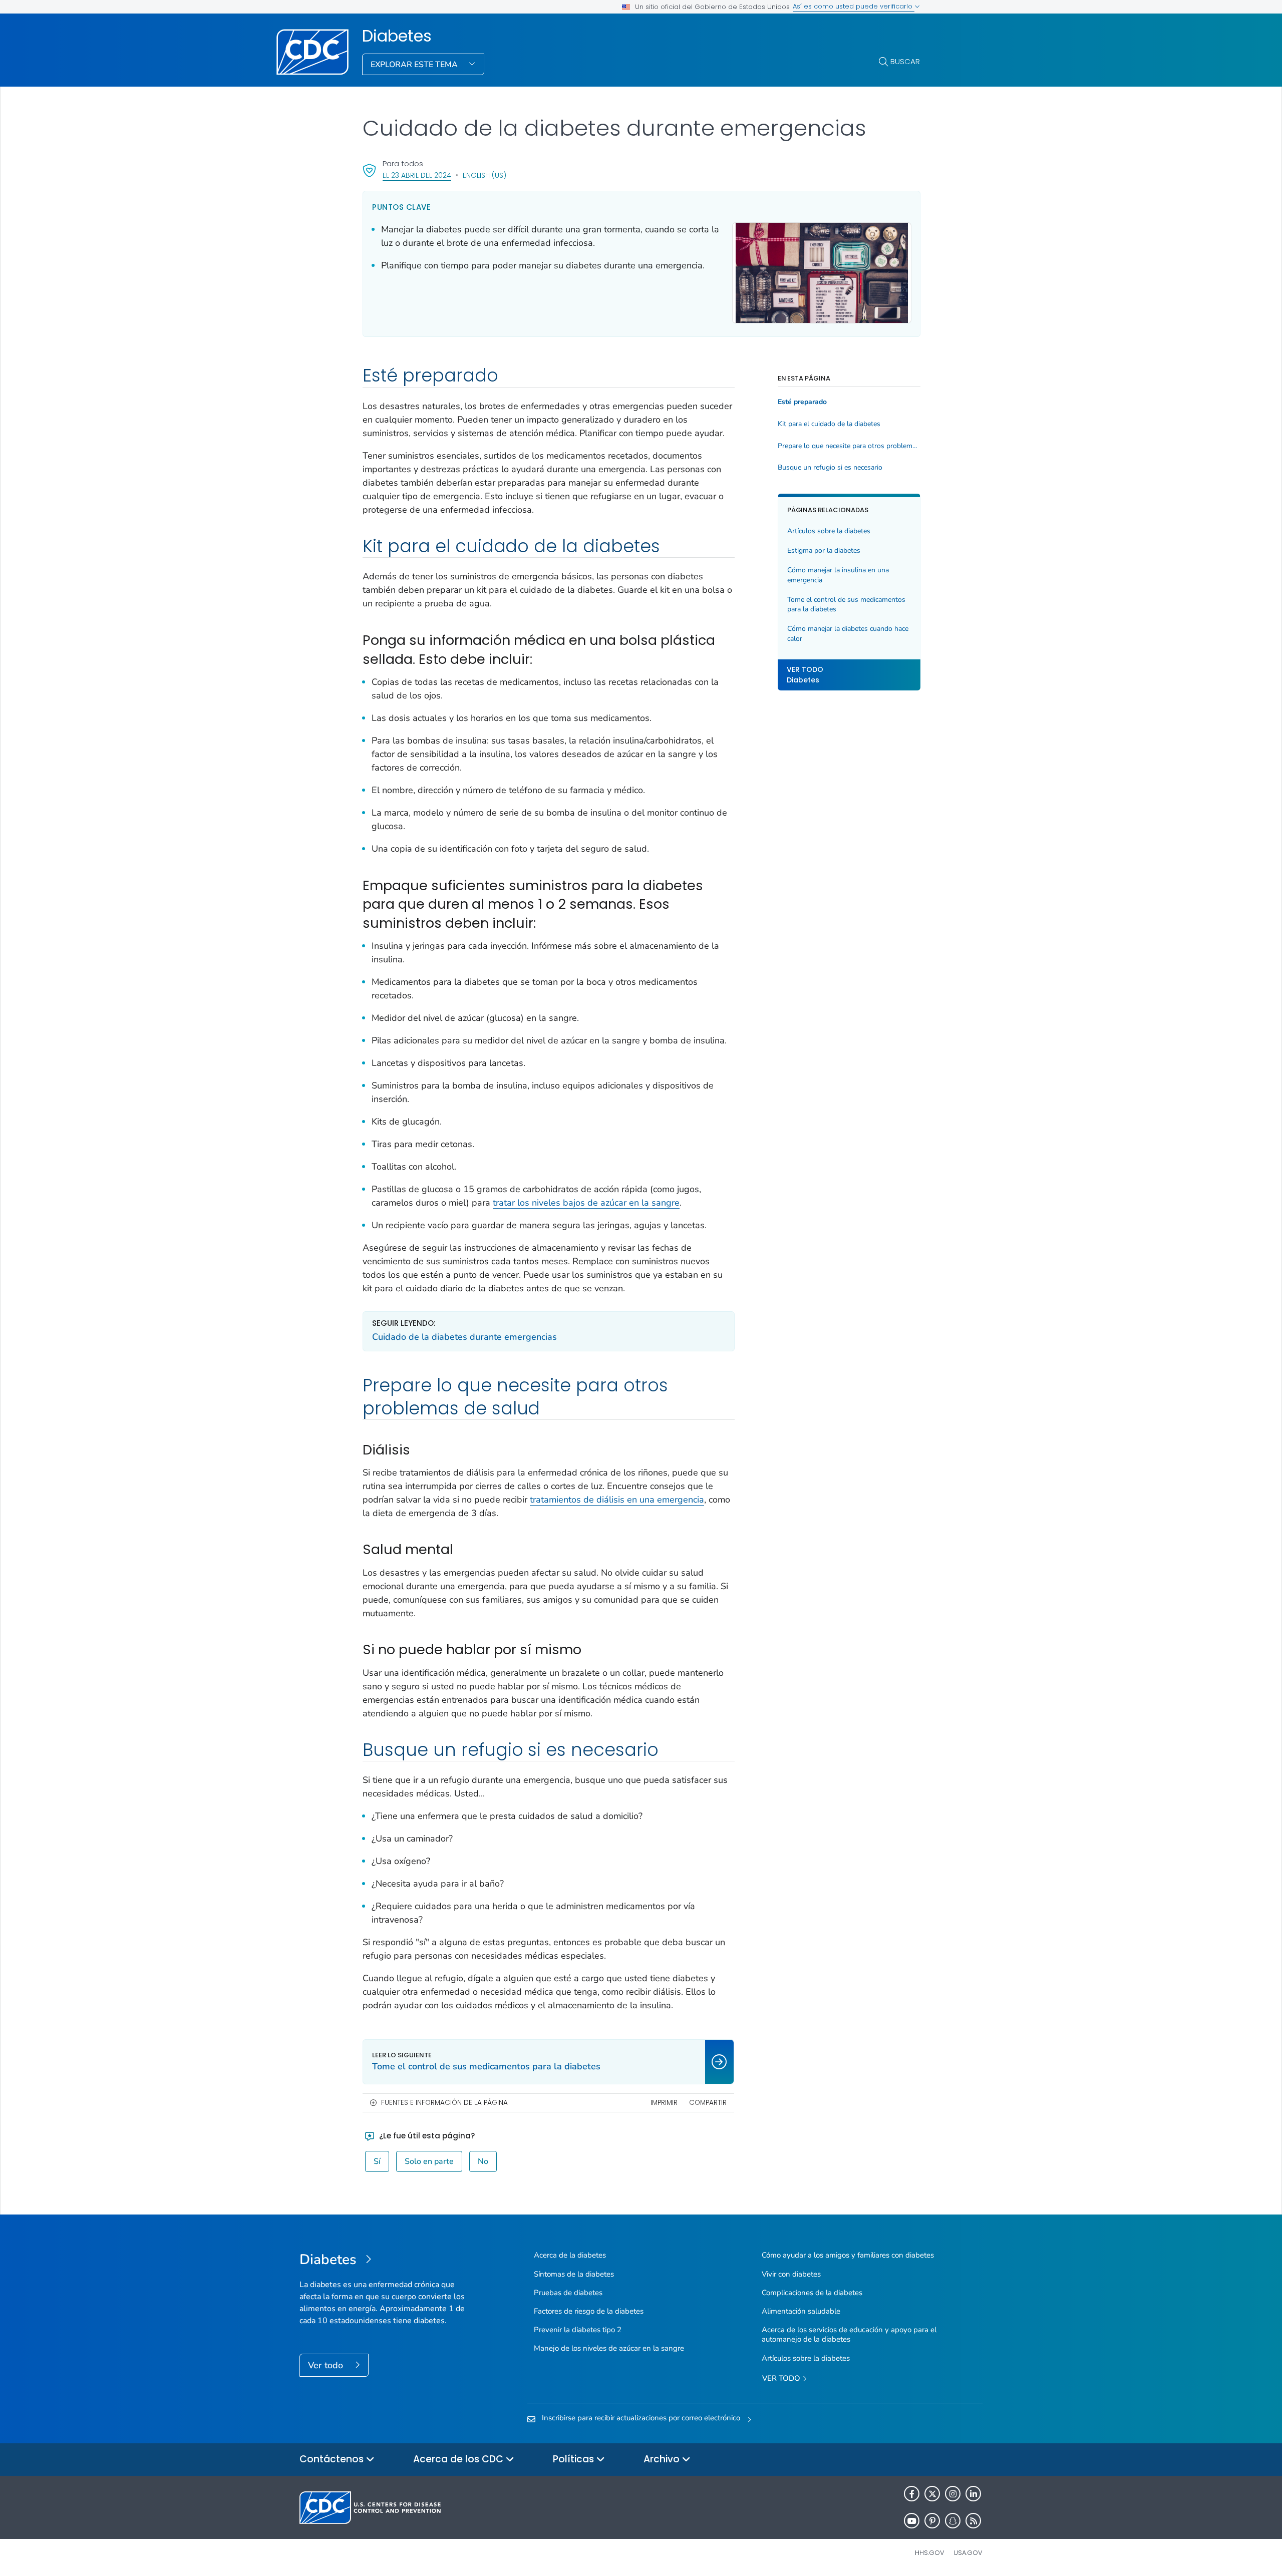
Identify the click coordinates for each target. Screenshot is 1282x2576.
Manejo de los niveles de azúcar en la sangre (609, 2348)
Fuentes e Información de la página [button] (444, 2103)
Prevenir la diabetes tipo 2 (578, 2330)
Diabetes (397, 36)
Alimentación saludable (801, 2311)
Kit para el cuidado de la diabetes (829, 424)
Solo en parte (429, 2161)
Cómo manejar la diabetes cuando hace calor (848, 634)
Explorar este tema (415, 65)
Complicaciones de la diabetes (812, 2293)
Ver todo (327, 2365)
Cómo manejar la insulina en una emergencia (838, 575)
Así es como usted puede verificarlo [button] (854, 6)
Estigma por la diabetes (824, 550)
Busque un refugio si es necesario (830, 468)
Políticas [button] (575, 2459)
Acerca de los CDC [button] (459, 2459)
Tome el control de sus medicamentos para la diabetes (846, 605)
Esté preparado (802, 402)
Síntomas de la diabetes (574, 2274)
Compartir (708, 2103)
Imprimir (664, 2103)
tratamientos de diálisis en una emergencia (617, 1500)
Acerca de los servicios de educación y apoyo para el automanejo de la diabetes (849, 2334)
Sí (377, 2161)
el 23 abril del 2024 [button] (417, 175)
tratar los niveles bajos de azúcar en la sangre (586, 1203)
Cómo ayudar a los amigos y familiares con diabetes (848, 2255)
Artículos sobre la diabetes (829, 531)
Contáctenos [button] (333, 2459)
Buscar (905, 61)
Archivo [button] (663, 2459)
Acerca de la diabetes (570, 2255)
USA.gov (968, 2553)
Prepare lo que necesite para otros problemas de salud (849, 446)
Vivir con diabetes (791, 2274)
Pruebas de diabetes (568, 2293)
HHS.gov (930, 2553)
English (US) (485, 175)
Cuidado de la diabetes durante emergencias (464, 1337)
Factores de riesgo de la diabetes (589, 2311)
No (483, 2161)
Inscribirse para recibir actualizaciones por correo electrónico (641, 2418)
